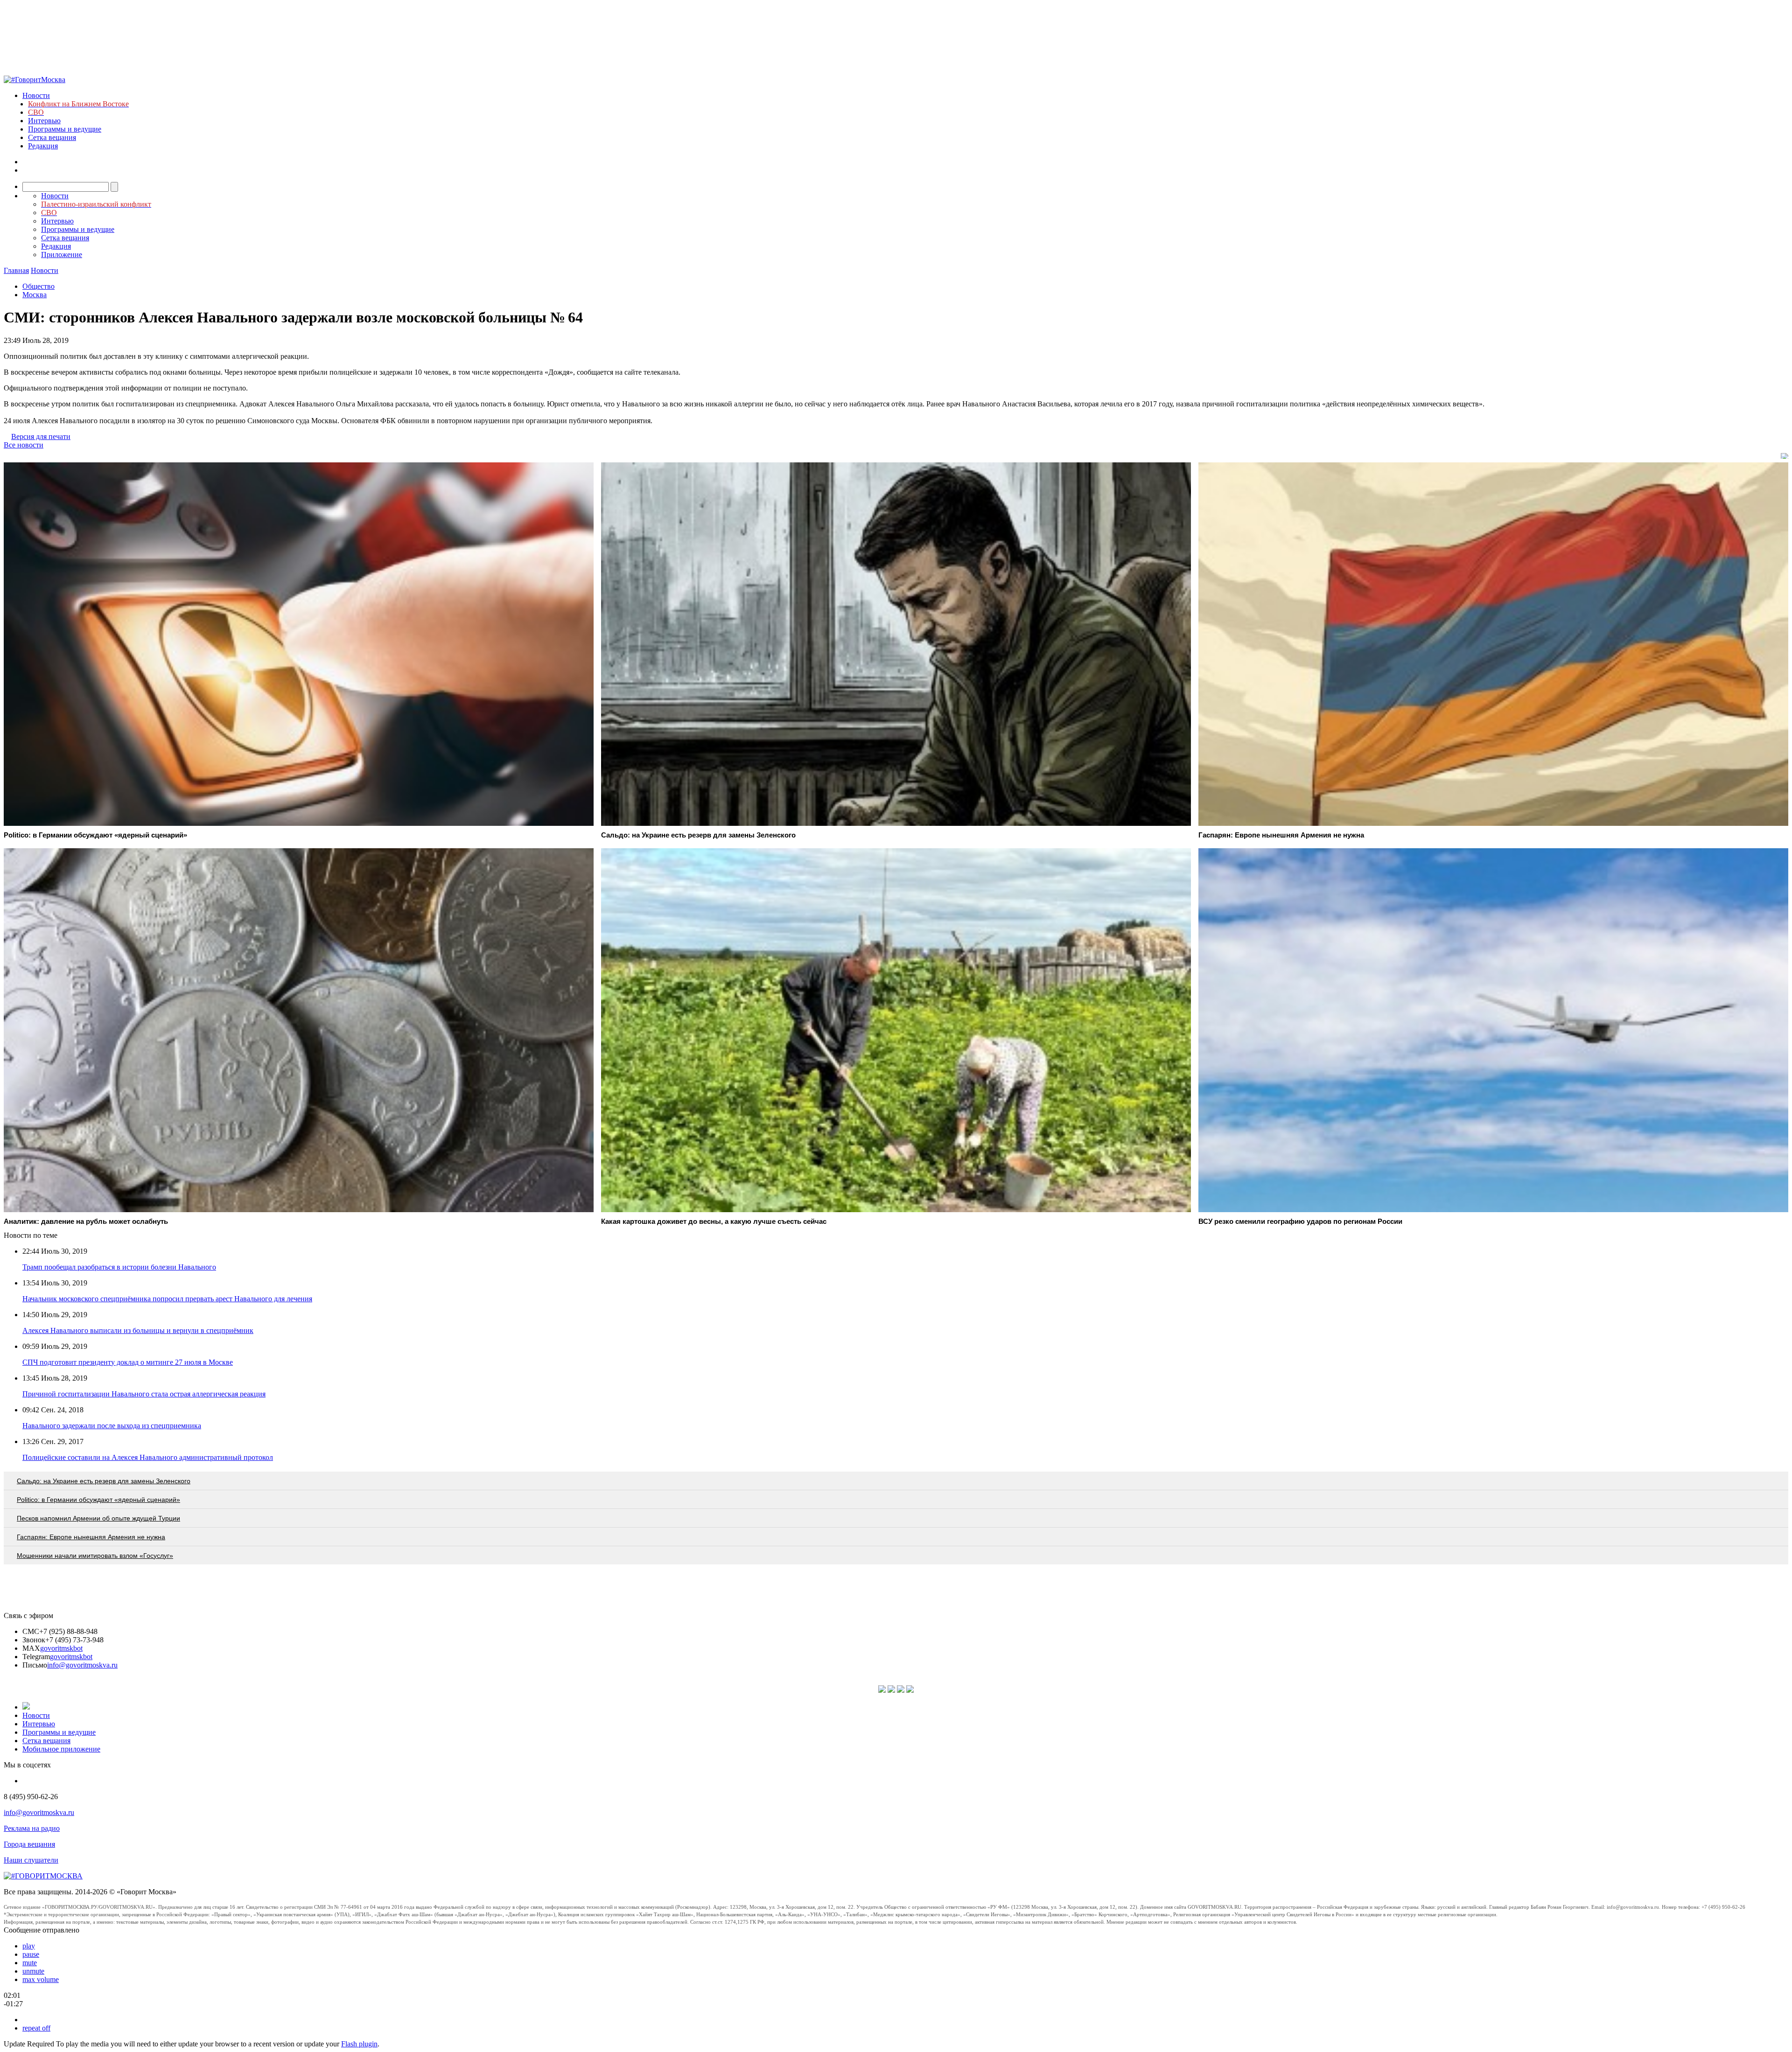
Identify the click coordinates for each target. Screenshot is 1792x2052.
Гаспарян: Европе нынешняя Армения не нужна (91, 1537)
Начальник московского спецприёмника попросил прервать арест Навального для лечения (167, 1299)
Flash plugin (359, 2044)
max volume (41, 1979)
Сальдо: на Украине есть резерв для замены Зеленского (104, 1481)
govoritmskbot (61, 1648)
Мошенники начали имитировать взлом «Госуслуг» (95, 1556)
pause (31, 1954)
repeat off (36, 2028)
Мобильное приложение (61, 1749)
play (29, 1946)
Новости (36, 95)
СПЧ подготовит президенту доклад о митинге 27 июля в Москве (128, 1362)
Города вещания (29, 1844)
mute (30, 1963)
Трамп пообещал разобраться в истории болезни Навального (119, 1267)
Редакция (43, 146)
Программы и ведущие (65, 129)
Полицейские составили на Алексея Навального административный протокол (148, 1457)
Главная (16, 270)
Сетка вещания (52, 137)
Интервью (44, 121)
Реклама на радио (32, 1828)
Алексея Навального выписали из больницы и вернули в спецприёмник (138, 1330)
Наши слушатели (31, 1860)
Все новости (24, 445)
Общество (38, 286)
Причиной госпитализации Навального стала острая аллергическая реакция (144, 1394)
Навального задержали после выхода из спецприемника (112, 1426)
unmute (33, 1971)
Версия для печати (41, 436)
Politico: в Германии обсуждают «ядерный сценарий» (98, 1500)
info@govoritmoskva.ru (82, 1665)
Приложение (62, 255)
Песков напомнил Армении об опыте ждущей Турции (98, 1518)
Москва (35, 295)
